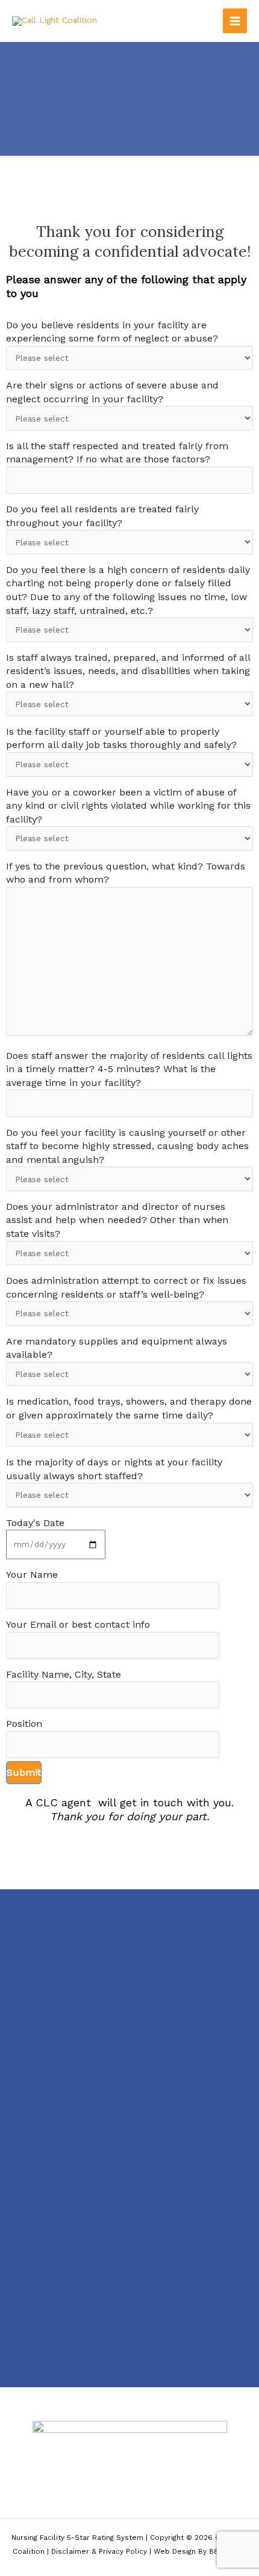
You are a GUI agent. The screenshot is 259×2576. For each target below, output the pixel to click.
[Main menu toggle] (235, 21)
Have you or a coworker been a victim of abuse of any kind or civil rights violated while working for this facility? (128, 806)
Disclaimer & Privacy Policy (99, 2551)
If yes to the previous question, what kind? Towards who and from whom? (126, 873)
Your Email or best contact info (78, 1624)
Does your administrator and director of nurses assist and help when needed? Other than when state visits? (117, 1220)
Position (24, 1724)
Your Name (32, 1575)
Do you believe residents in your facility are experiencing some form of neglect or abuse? (112, 332)
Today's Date (35, 1523)
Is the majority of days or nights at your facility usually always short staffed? (114, 1469)
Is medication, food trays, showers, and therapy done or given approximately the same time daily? (129, 1408)
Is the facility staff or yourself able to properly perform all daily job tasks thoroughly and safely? (121, 738)
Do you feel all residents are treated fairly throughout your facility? (102, 516)
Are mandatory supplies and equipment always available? (117, 1348)
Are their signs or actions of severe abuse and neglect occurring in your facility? (112, 392)
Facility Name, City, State (64, 1674)
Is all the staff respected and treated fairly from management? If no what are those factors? (117, 453)
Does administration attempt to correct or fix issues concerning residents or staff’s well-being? (126, 1287)
